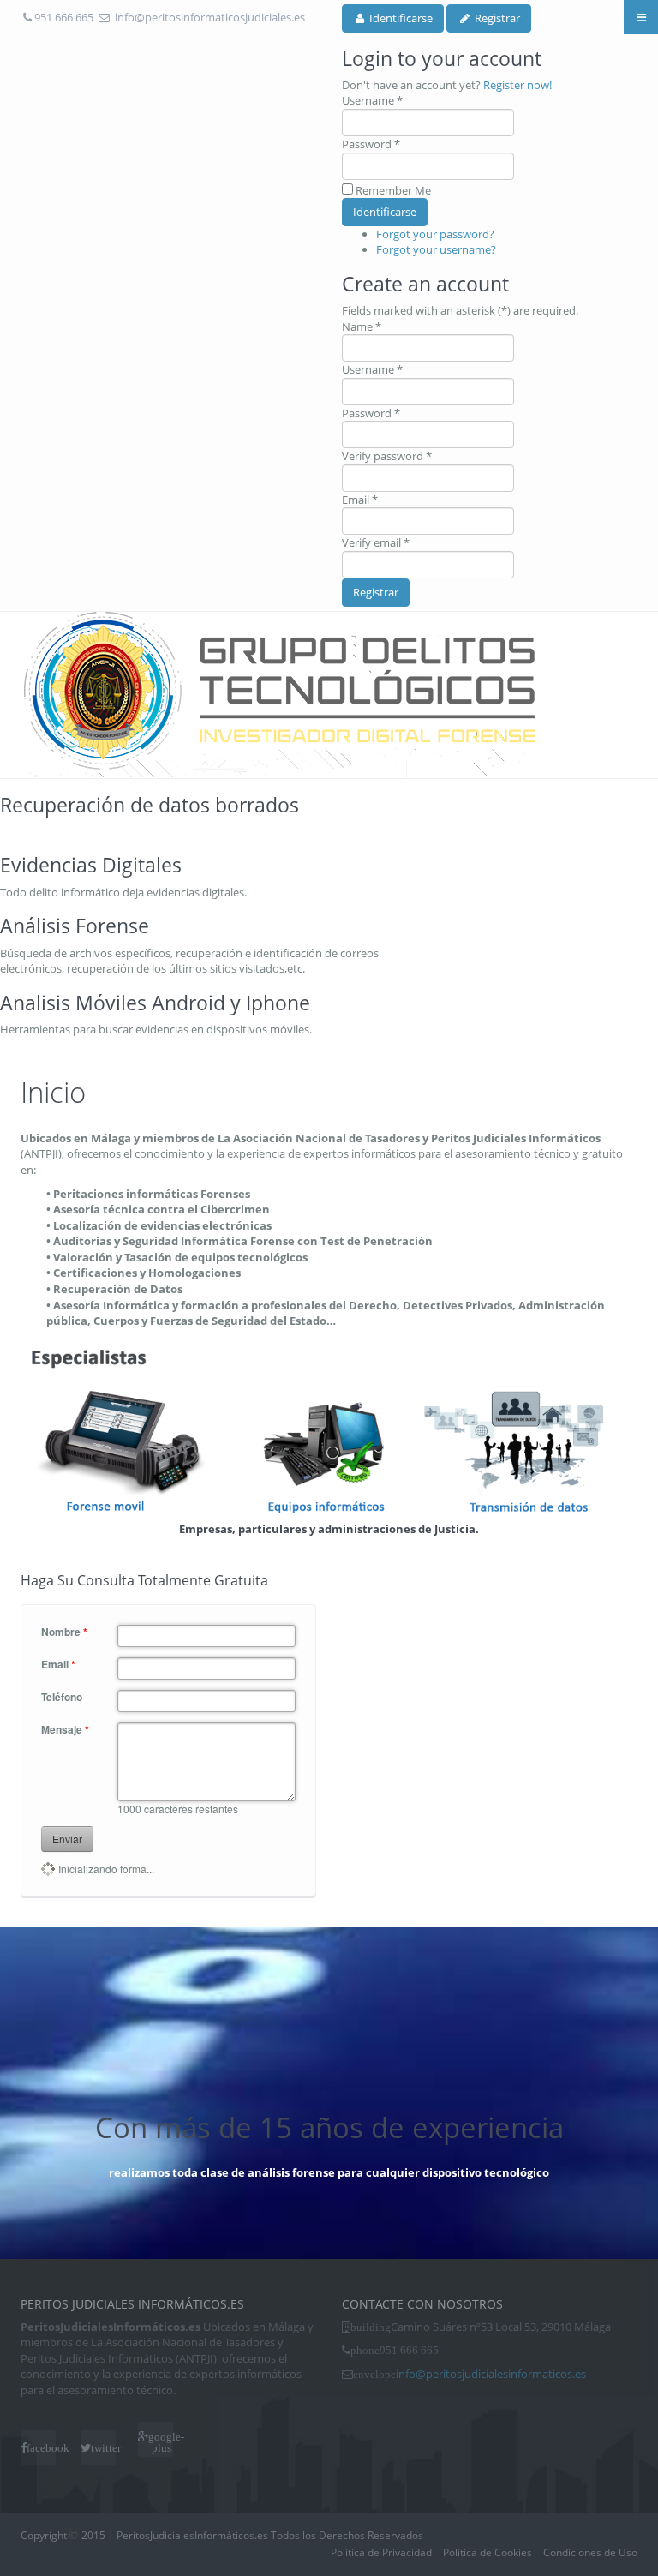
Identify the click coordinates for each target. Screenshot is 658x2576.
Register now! (517, 85)
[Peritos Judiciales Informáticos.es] (278, 695)
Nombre (64, 1632)
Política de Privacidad (381, 2552)
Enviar (67, 1839)
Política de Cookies (488, 2552)
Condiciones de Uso (590, 2552)
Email (58, 1665)
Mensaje (65, 1730)
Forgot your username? (436, 249)
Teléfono (62, 1697)
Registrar (376, 592)
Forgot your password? (435, 234)
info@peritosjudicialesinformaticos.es (491, 2374)
